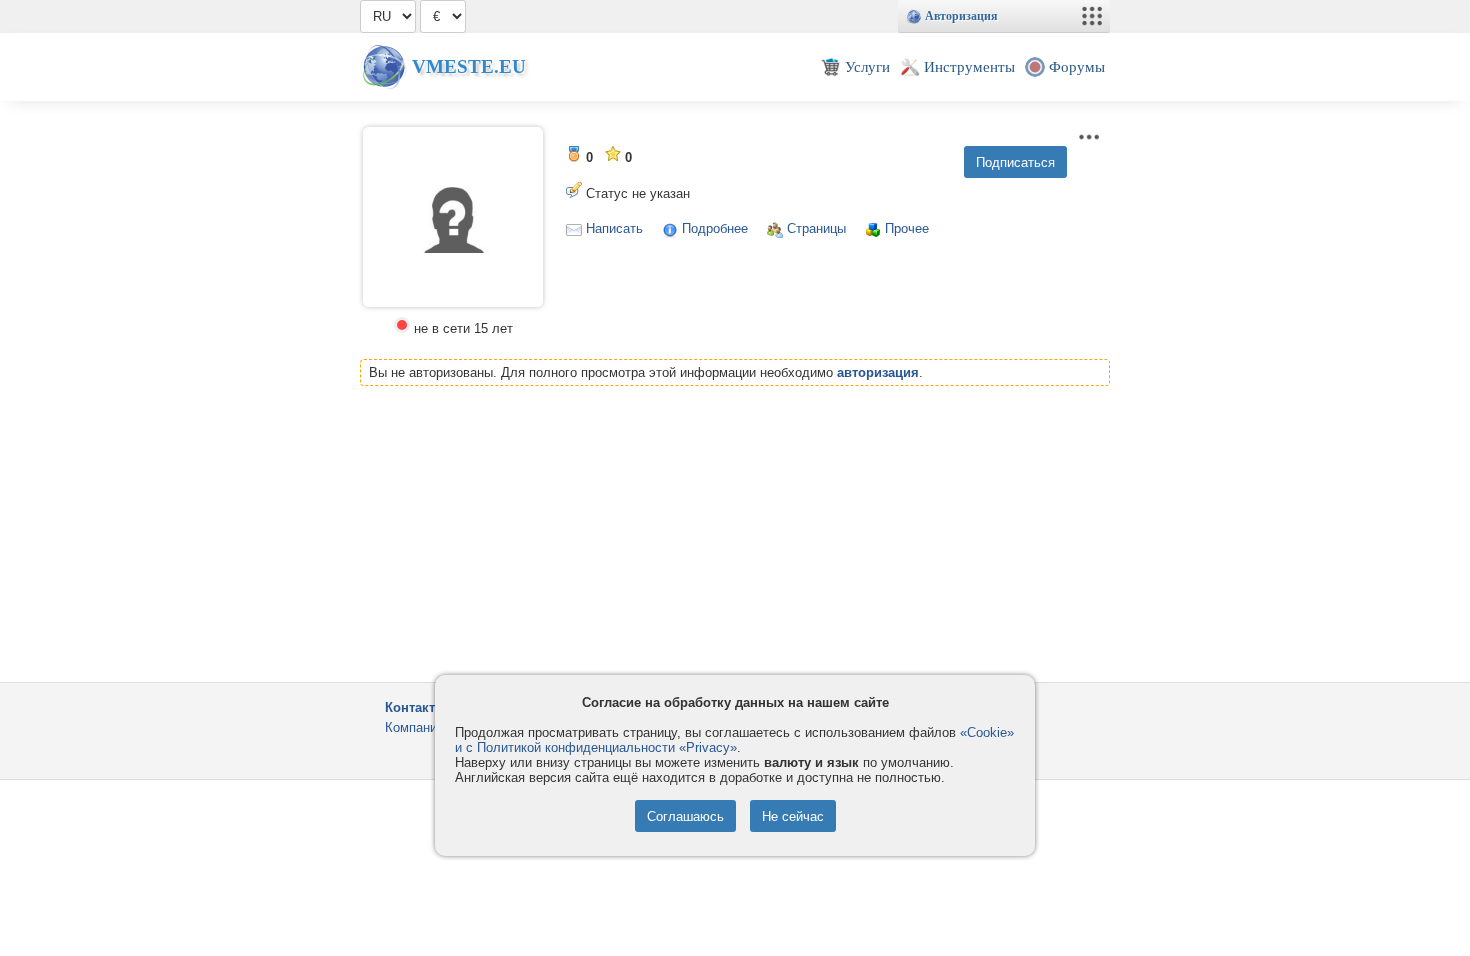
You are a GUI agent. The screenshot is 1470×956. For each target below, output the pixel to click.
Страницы (816, 228)
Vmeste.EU (469, 66)
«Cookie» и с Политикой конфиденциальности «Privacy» (734, 740)
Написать (614, 228)
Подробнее (715, 228)
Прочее (907, 228)
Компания (414, 727)
